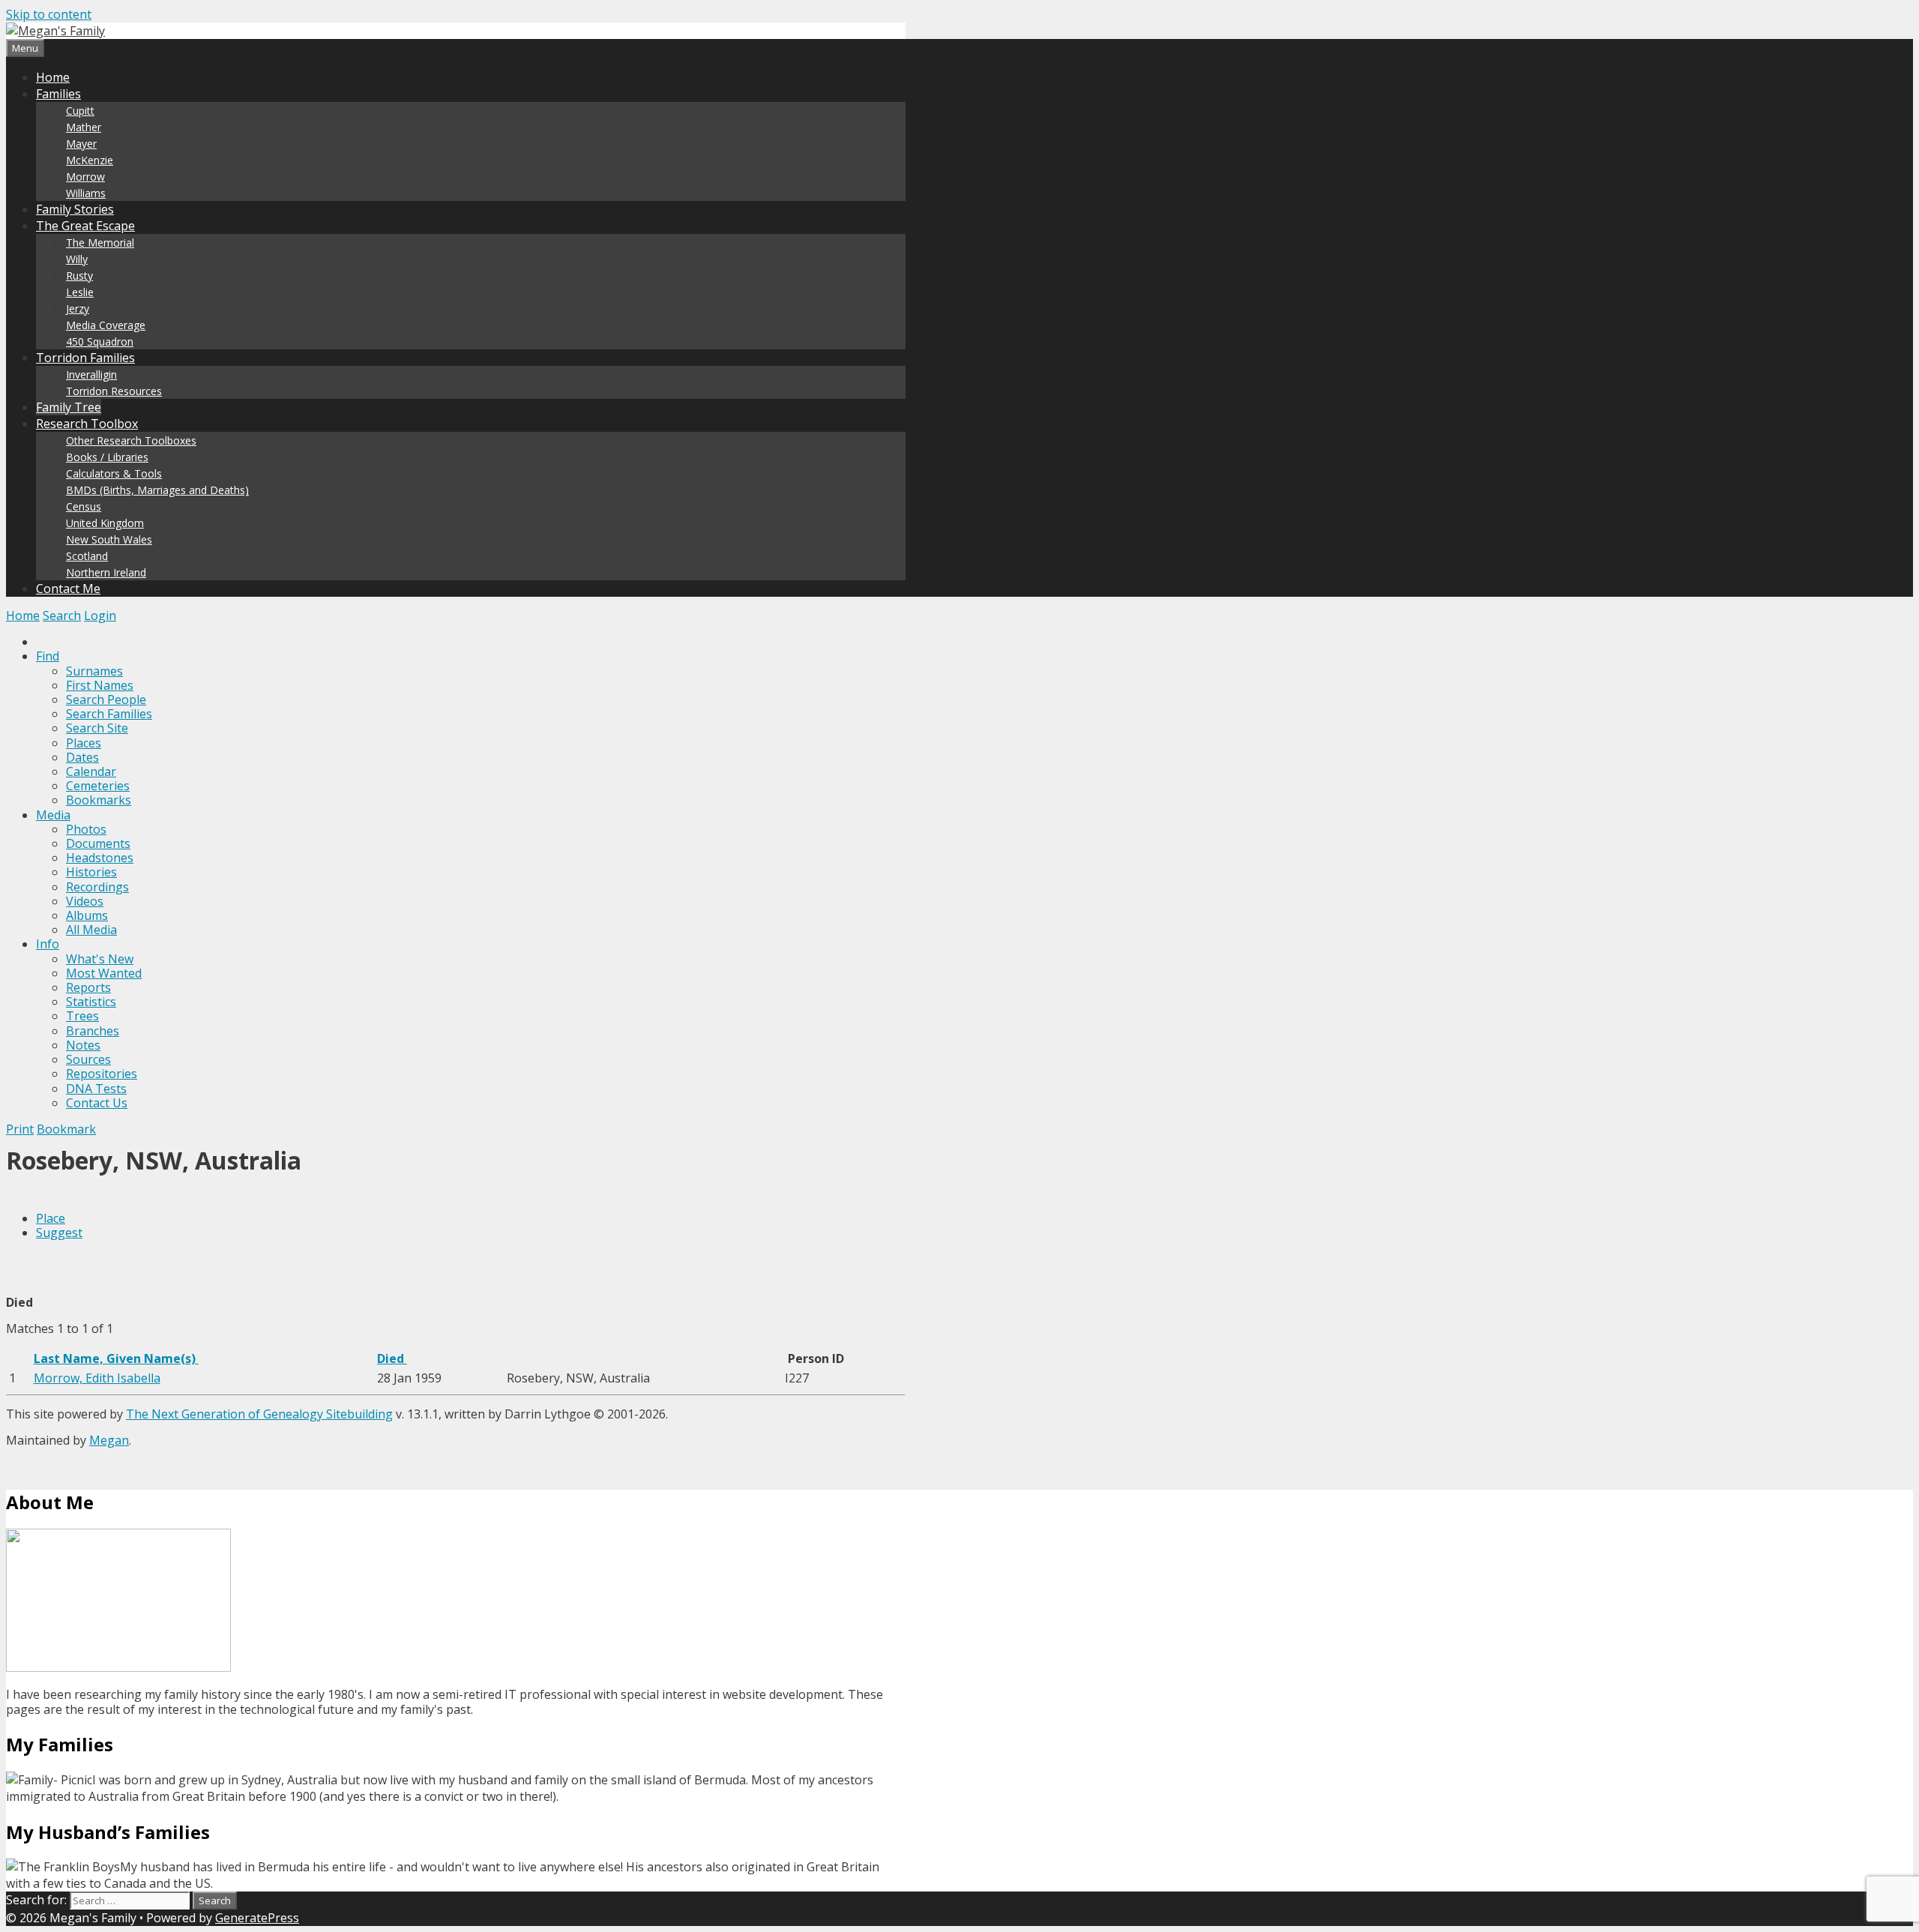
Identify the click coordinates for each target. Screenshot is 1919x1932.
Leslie (80, 292)
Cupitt (80, 111)
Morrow (85, 177)
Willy (77, 259)
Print (20, 1129)
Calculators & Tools (114, 473)
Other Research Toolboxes (131, 440)
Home (53, 77)
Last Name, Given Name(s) (116, 1358)
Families (58, 94)
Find (48, 656)
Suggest (59, 1233)
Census (84, 506)
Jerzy (78, 309)
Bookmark (66, 1129)
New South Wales (109, 539)
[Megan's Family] (55, 31)
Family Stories (75, 209)
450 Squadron (100, 341)
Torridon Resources (114, 391)
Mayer (81, 144)
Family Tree (69, 407)
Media (53, 815)
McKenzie (90, 160)
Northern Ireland (106, 572)
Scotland (87, 556)
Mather (84, 127)
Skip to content (49, 14)
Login (100, 616)
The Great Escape (85, 226)
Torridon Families (85, 358)
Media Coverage (106, 325)
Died (392, 1358)
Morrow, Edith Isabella (97, 1378)
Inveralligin (91, 374)
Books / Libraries (107, 457)
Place (51, 1218)
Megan (109, 1440)
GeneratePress (257, 1918)
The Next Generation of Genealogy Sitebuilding (259, 1414)
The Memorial (100, 243)
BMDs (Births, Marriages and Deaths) (157, 490)
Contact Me (68, 589)
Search (62, 616)
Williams (86, 193)
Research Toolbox (87, 424)
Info (48, 944)
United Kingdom (105, 523)
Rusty (79, 276)
